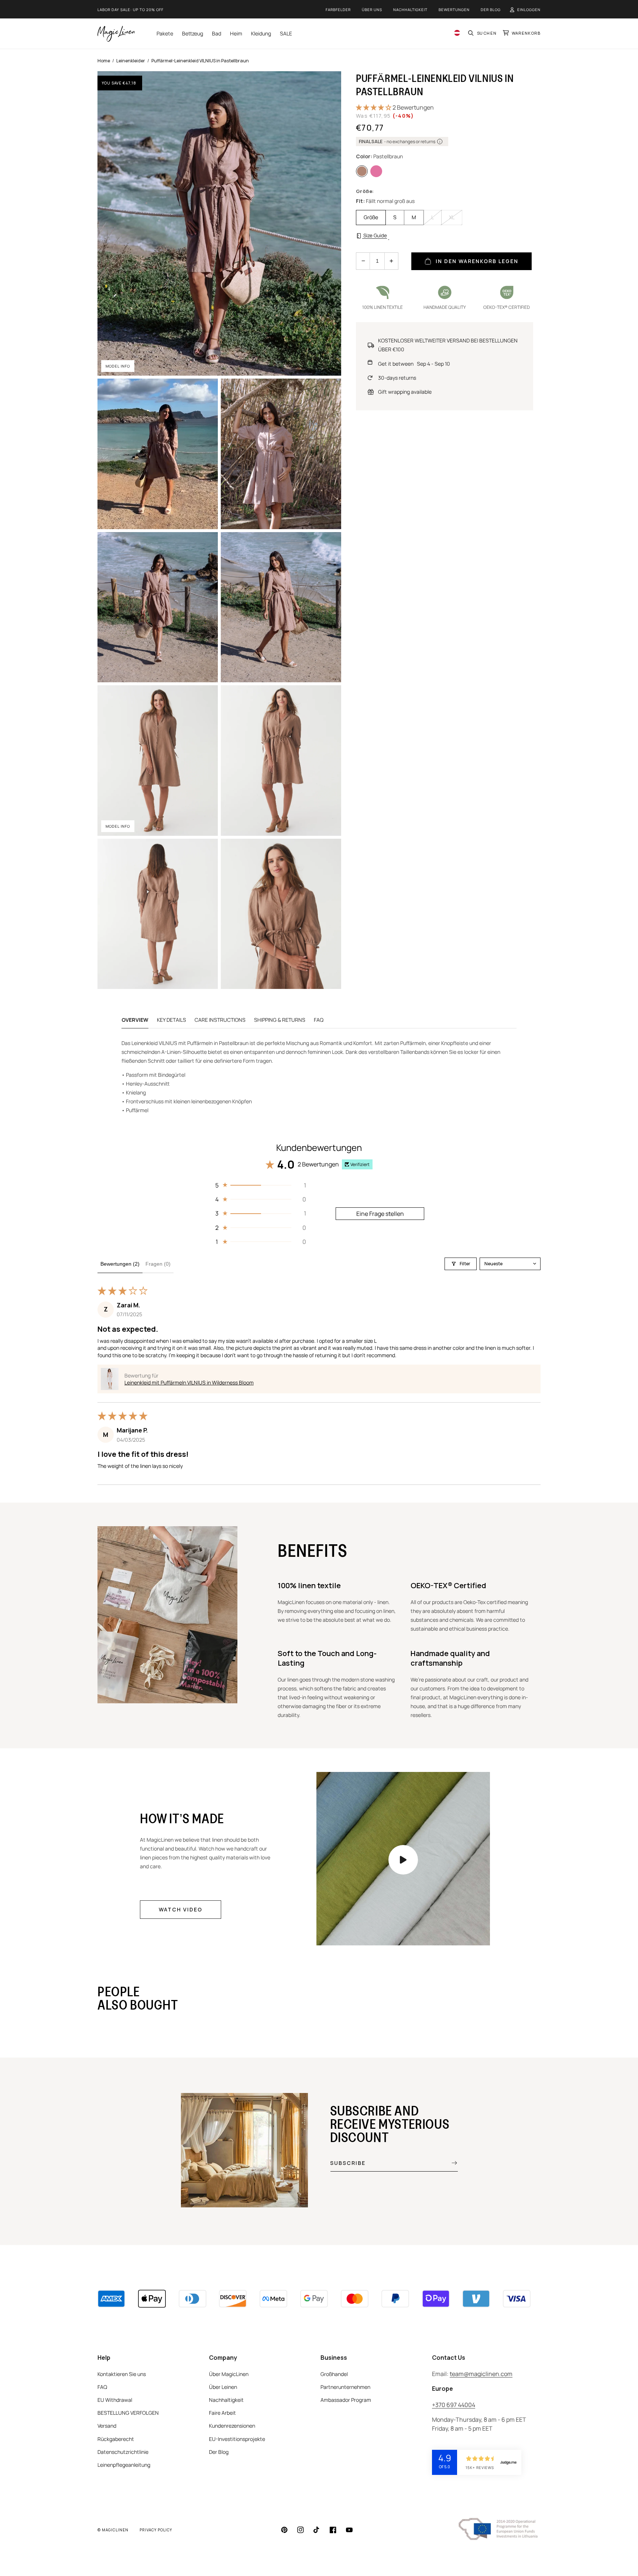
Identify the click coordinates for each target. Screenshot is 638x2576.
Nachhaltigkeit (410, 10)
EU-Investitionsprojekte (237, 2439)
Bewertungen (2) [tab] (120, 1264)
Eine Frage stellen (380, 1214)
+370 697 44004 (454, 2405)
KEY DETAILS (171, 1020)
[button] (482, 34)
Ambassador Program (346, 2400)
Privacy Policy (156, 2530)
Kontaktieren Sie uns (122, 2374)
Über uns (372, 10)
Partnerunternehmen (345, 2387)
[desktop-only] (403, 1860)
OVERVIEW (135, 1020)
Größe (371, 217)
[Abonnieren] (449, 2163)
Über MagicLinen (229, 2374)
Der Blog (491, 10)
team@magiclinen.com (481, 2374)
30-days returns (397, 378)
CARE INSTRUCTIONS (220, 1020)
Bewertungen (454, 10)
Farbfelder (338, 10)
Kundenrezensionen (232, 2426)
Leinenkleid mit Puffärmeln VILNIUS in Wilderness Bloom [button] (189, 1382)
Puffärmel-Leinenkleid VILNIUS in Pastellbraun (200, 61)
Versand (107, 2426)
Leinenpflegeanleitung (124, 2465)
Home (104, 61)
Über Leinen (223, 2387)
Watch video (181, 1909)
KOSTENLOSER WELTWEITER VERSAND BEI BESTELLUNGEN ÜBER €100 (448, 345)
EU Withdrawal (115, 2400)
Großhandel (334, 2374)
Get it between (414, 364)
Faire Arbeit (222, 2413)
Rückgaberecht (116, 2439)
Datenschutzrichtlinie (123, 2452)
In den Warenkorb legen (477, 261)
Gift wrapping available (405, 392)
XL (452, 217)
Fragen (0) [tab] (158, 1264)
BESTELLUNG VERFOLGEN (128, 2413)
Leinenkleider (131, 61)
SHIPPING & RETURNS (280, 1020)
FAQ (319, 1020)
